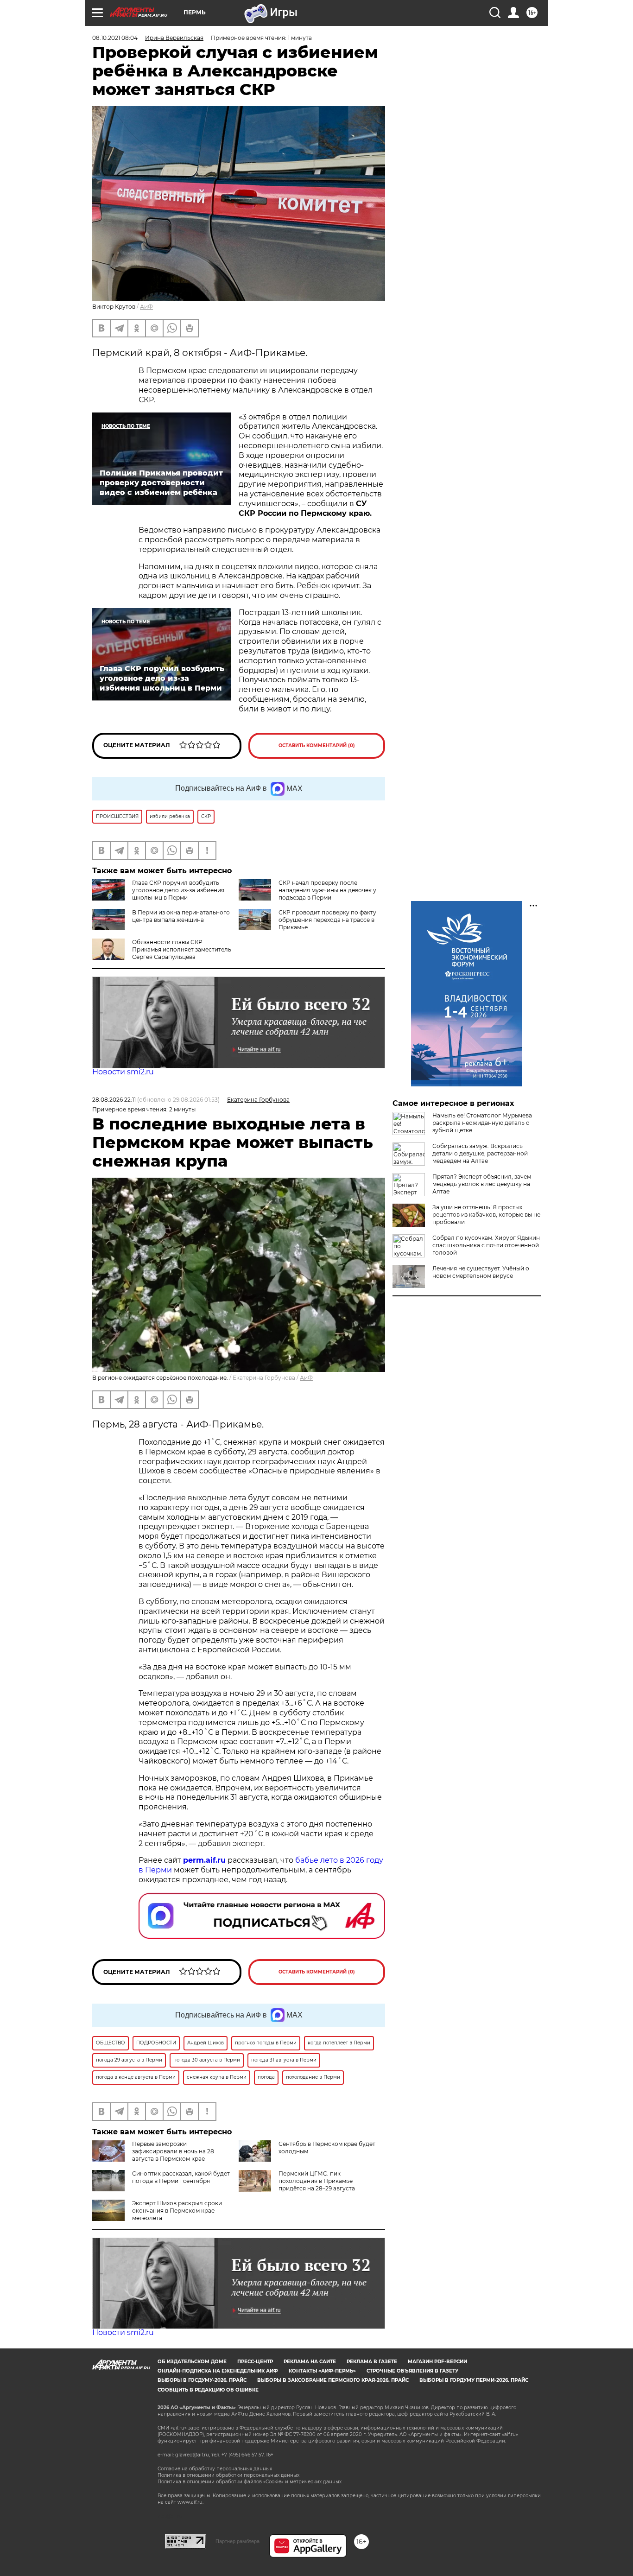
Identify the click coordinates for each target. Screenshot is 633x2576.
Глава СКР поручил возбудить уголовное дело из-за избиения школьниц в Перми (178, 890)
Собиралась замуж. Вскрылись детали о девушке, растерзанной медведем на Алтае (480, 1153)
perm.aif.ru (204, 1860)
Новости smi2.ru (123, 1072)
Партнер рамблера (237, 2541)
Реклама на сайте (310, 2362)
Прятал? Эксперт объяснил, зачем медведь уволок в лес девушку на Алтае (482, 1184)
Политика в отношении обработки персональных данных (228, 2475)
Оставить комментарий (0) (317, 746)
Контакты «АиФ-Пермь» (322, 2371)
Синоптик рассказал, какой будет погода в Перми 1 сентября (181, 2177)
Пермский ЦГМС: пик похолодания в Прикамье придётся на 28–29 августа (317, 2181)
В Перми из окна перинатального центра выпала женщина (181, 916)
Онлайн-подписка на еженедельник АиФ (218, 2371)
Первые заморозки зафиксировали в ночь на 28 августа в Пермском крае (173, 2151)
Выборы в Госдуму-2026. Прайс (202, 2380)
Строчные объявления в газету (412, 2371)
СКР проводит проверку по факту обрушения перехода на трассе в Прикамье (327, 920)
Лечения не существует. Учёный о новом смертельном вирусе (481, 1272)
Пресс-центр (255, 2362)
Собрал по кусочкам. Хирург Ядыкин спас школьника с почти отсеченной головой (486, 1245)
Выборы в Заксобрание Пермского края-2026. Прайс (333, 2380)
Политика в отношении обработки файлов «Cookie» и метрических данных (250, 2482)
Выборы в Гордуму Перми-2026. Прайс (474, 2380)
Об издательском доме (192, 2362)
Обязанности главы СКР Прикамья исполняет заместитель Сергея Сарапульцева (182, 949)
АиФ (146, 307)
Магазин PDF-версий (437, 2362)
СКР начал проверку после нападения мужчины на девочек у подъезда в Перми (327, 890)
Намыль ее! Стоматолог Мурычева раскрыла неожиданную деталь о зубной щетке (482, 1123)
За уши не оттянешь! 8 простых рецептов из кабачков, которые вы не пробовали (486, 1215)
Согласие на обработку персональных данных (215, 2469)
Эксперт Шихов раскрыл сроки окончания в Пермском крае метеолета (177, 2211)
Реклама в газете (372, 2362)
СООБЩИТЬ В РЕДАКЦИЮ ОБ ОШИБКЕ (208, 2390)
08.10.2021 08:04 (115, 38)
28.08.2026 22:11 (114, 1100)
